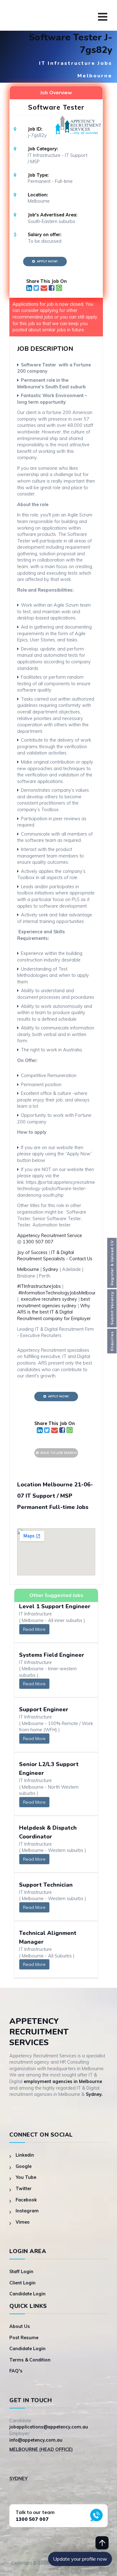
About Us (20, 2326)
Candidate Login (27, 2294)
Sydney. (94, 2094)
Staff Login (21, 2272)
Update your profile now (80, 2559)
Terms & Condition (30, 2360)
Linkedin (25, 2155)
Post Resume (24, 2338)
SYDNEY (18, 2479)
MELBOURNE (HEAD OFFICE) (41, 2449)
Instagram (27, 2211)
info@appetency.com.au (36, 2440)
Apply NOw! (46, 261)
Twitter (24, 2189)
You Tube (26, 2177)
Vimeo (23, 2222)
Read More (34, 1629)
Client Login (22, 2283)
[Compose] (45, 289)
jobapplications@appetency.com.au (49, 2427)
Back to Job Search (58, 1453)
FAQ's (16, 2371)
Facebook (26, 2200)
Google (24, 2166)
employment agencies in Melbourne (63, 2081)
